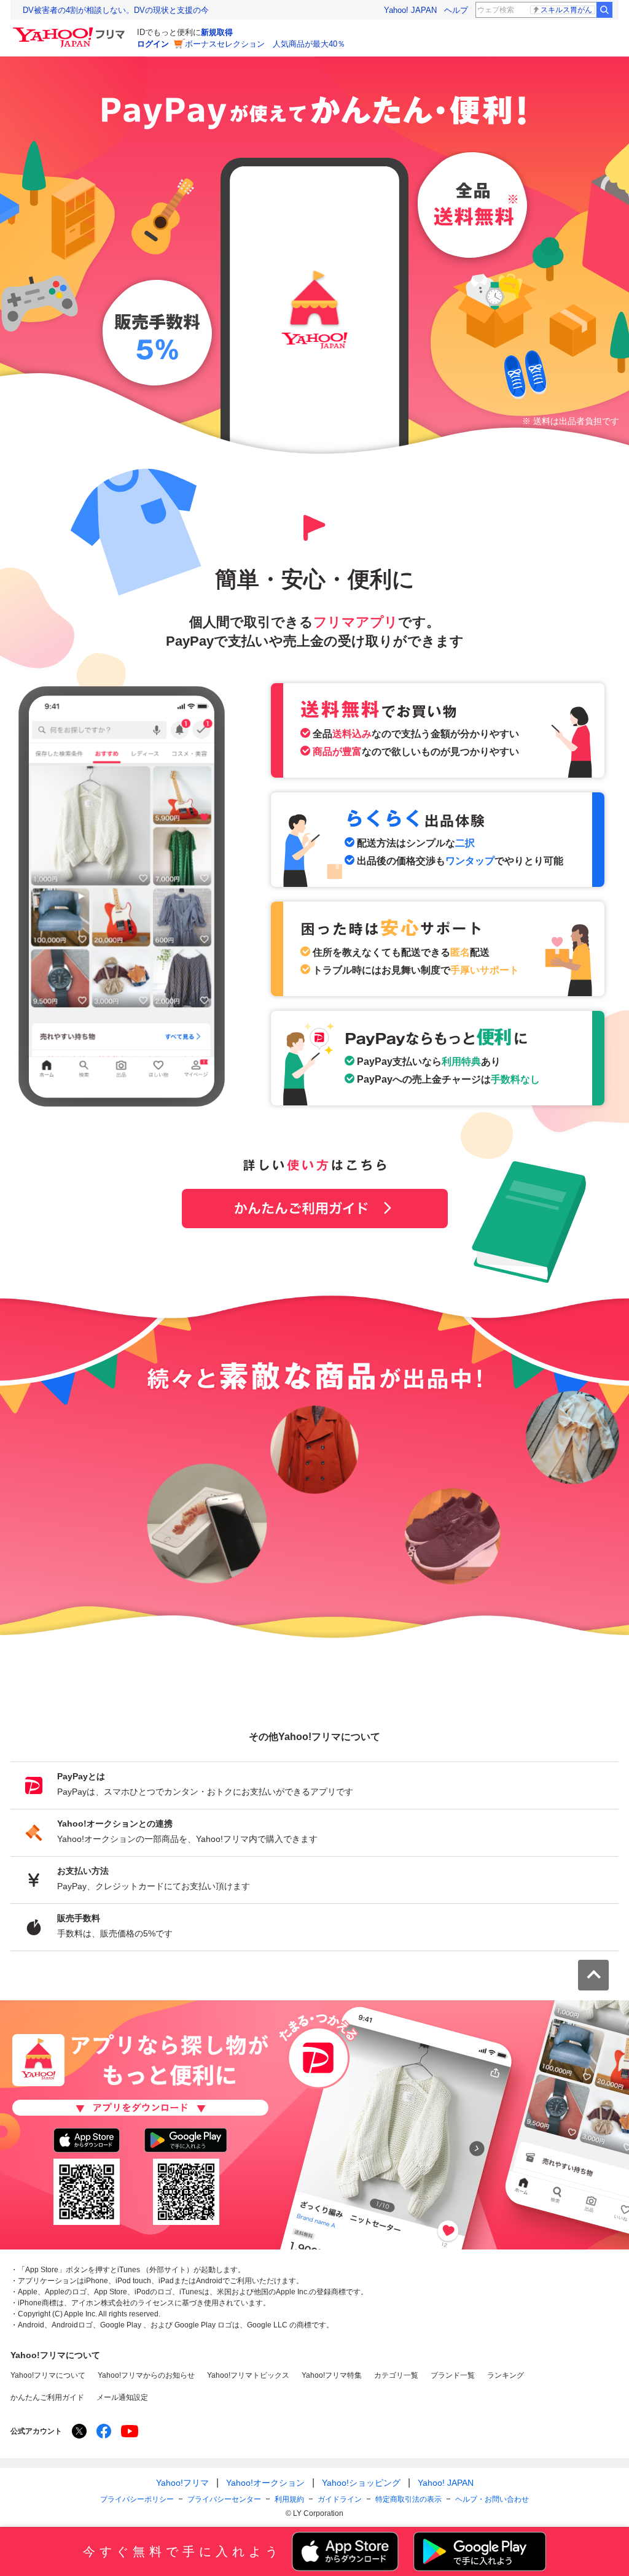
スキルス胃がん (566, 10)
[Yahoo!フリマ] (71, 30)
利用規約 (289, 2499)
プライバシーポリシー (137, 2499)
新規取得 (217, 32)
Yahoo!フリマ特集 (332, 2375)
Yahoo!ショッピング (361, 2483)
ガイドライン (340, 2499)
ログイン (153, 44)
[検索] (604, 10)
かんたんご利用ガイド (315, 1209)
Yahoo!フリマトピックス (248, 2375)
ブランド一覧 (453, 2375)
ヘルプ (456, 10)
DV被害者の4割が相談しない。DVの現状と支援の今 (116, 10)
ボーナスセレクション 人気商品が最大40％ (265, 44)
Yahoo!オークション (265, 2483)
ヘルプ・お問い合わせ (492, 2499)
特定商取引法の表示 (408, 2499)
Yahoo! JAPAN (410, 10)
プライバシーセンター (224, 2499)
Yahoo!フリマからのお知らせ (146, 2375)
